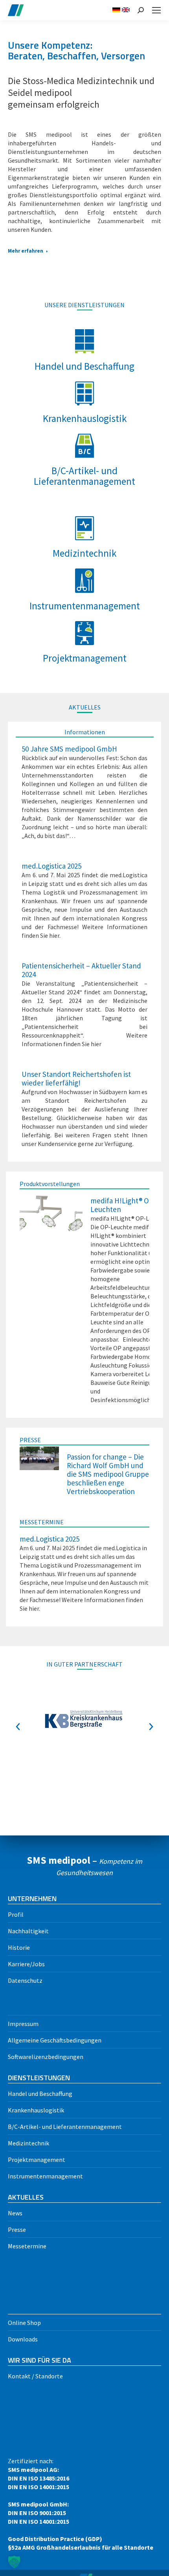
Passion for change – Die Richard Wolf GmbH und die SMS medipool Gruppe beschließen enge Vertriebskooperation (108, 1474)
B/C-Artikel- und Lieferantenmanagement (65, 2127)
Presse (17, 2229)
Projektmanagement (37, 2160)
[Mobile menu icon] (156, 10)
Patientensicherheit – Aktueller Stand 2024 (81, 970)
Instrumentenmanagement (45, 2176)
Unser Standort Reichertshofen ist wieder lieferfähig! (76, 1078)
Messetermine (27, 2246)
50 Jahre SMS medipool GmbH (69, 749)
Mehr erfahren (26, 251)
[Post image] (51, 1214)
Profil (16, 1914)
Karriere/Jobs (26, 1964)
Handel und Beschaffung (40, 2094)
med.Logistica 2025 (51, 866)
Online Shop (24, 2323)
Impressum (23, 2024)
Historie (19, 1947)
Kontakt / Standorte (35, 2376)
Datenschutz (25, 1980)
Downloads (23, 2339)
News (15, 2213)
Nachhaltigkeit (28, 1931)
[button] (18, 1727)
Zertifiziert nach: (81, 2504)
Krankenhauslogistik (36, 2110)
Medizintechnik (28, 2143)
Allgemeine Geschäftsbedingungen (55, 2040)
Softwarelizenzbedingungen (46, 2057)
